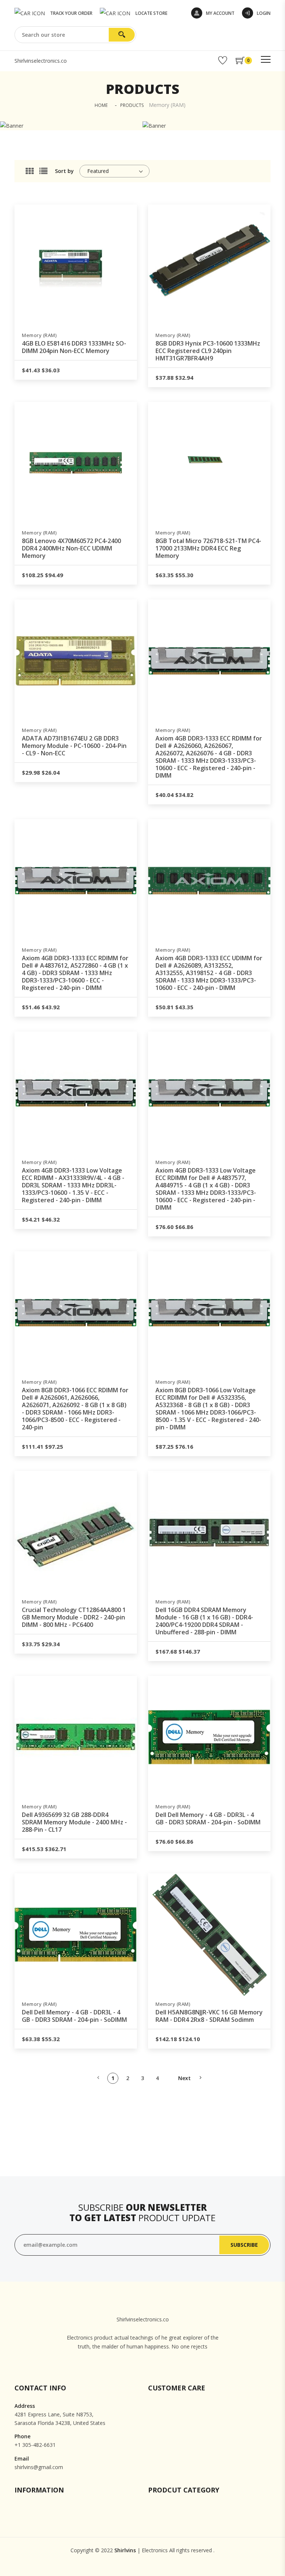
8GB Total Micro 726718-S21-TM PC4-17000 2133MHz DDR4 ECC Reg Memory (208, 548)
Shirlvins (125, 2550)
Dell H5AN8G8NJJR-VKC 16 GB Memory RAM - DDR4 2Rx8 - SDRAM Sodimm (209, 2016)
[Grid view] (30, 171)
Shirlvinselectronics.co (41, 61)
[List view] (43, 171)
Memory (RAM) (39, 335)
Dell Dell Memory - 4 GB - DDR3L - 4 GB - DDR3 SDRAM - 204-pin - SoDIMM (208, 1818)
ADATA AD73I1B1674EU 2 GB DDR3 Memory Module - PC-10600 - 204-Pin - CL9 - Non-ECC (74, 746)
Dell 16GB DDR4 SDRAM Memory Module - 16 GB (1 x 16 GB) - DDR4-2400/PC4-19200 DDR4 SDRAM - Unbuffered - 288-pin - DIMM (204, 1621)
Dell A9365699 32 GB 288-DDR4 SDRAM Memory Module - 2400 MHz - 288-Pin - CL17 (74, 1822)
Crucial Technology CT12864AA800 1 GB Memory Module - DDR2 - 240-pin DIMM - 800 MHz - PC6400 (74, 1617)
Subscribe (244, 2245)
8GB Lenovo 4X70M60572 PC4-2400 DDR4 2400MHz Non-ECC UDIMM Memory (71, 548)
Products (132, 105)
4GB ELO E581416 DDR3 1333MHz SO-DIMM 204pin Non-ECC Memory (74, 347)
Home (101, 105)
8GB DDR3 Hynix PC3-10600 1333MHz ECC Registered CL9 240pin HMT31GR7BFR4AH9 (208, 351)
